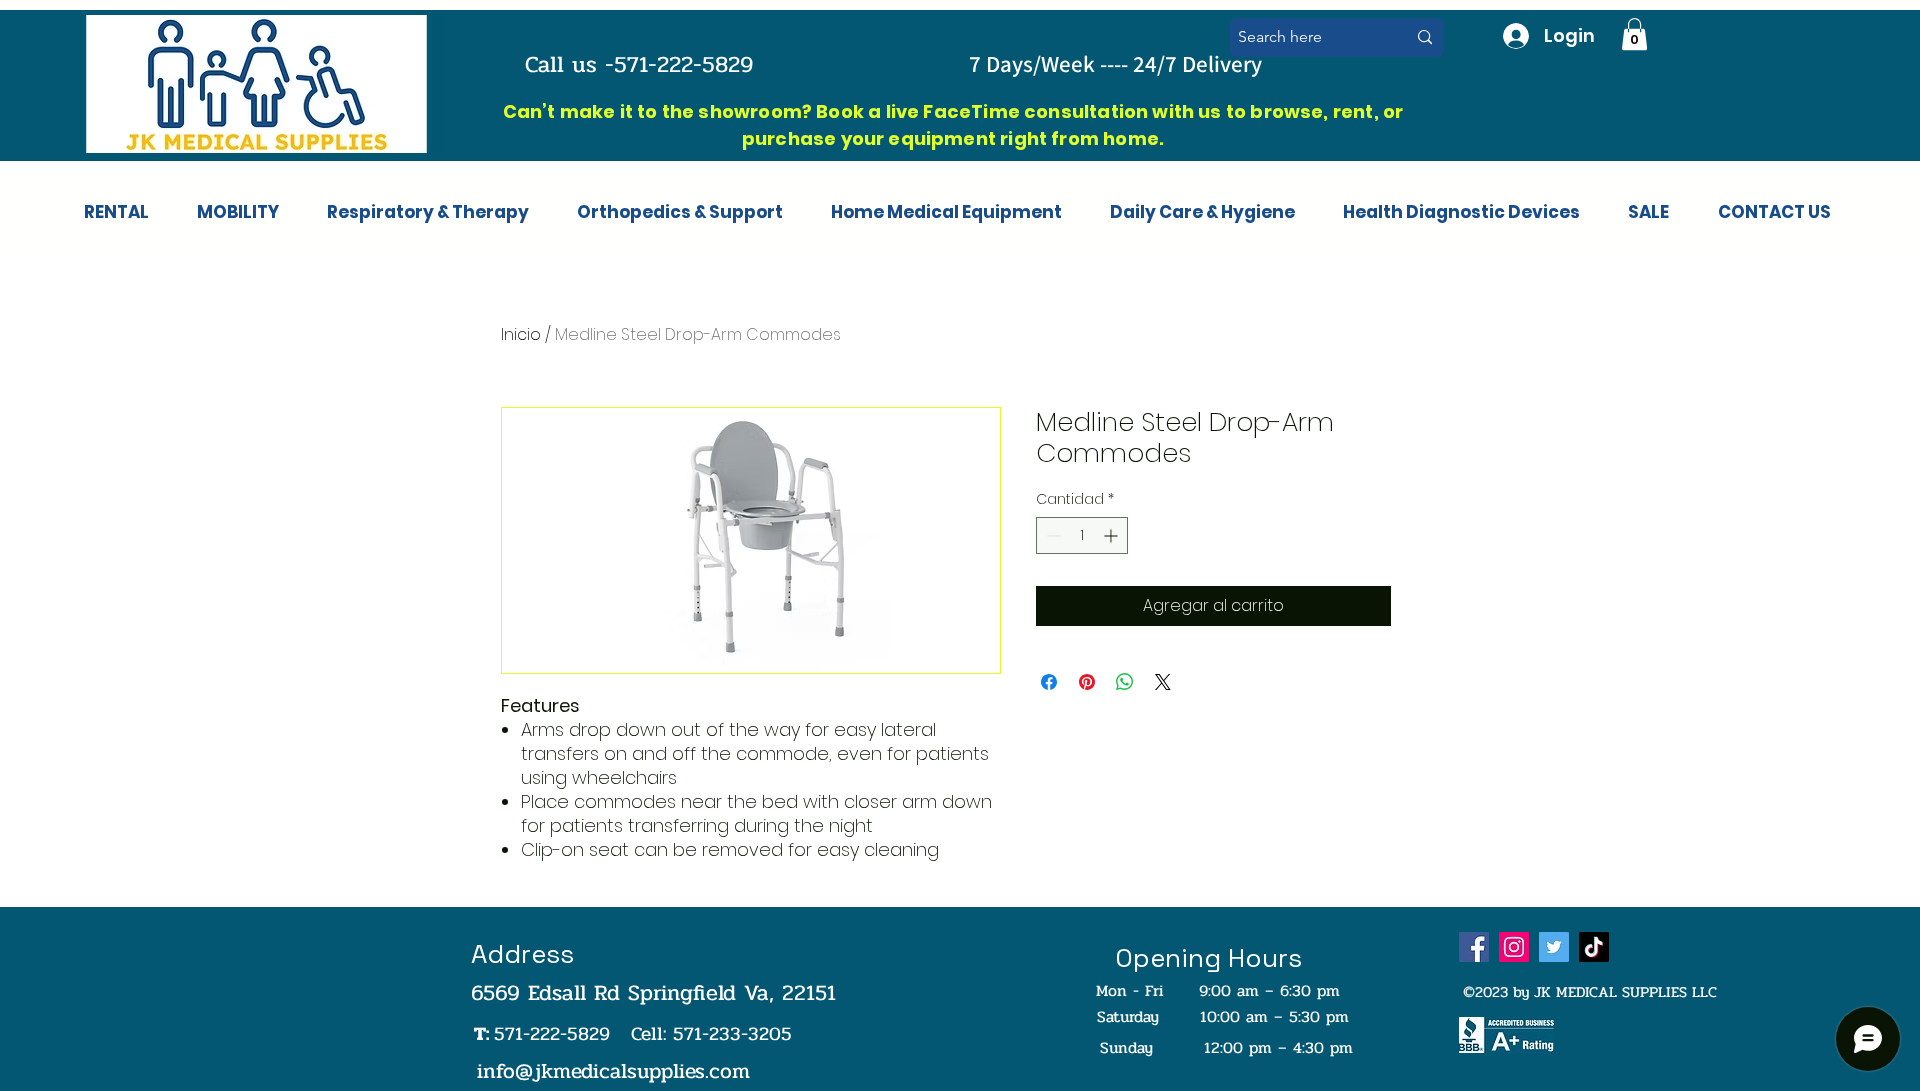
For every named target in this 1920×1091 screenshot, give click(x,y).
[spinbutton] (1082, 535)
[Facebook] (1474, 947)
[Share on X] (1163, 682)
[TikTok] (1594, 947)
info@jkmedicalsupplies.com (613, 1071)
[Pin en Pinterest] (1087, 682)
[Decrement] (1051, 535)
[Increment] (1112, 535)
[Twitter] (1554, 947)
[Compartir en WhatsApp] (1125, 682)
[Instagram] (1514, 947)
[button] (1634, 34)
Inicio (521, 334)
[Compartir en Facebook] (1049, 682)
